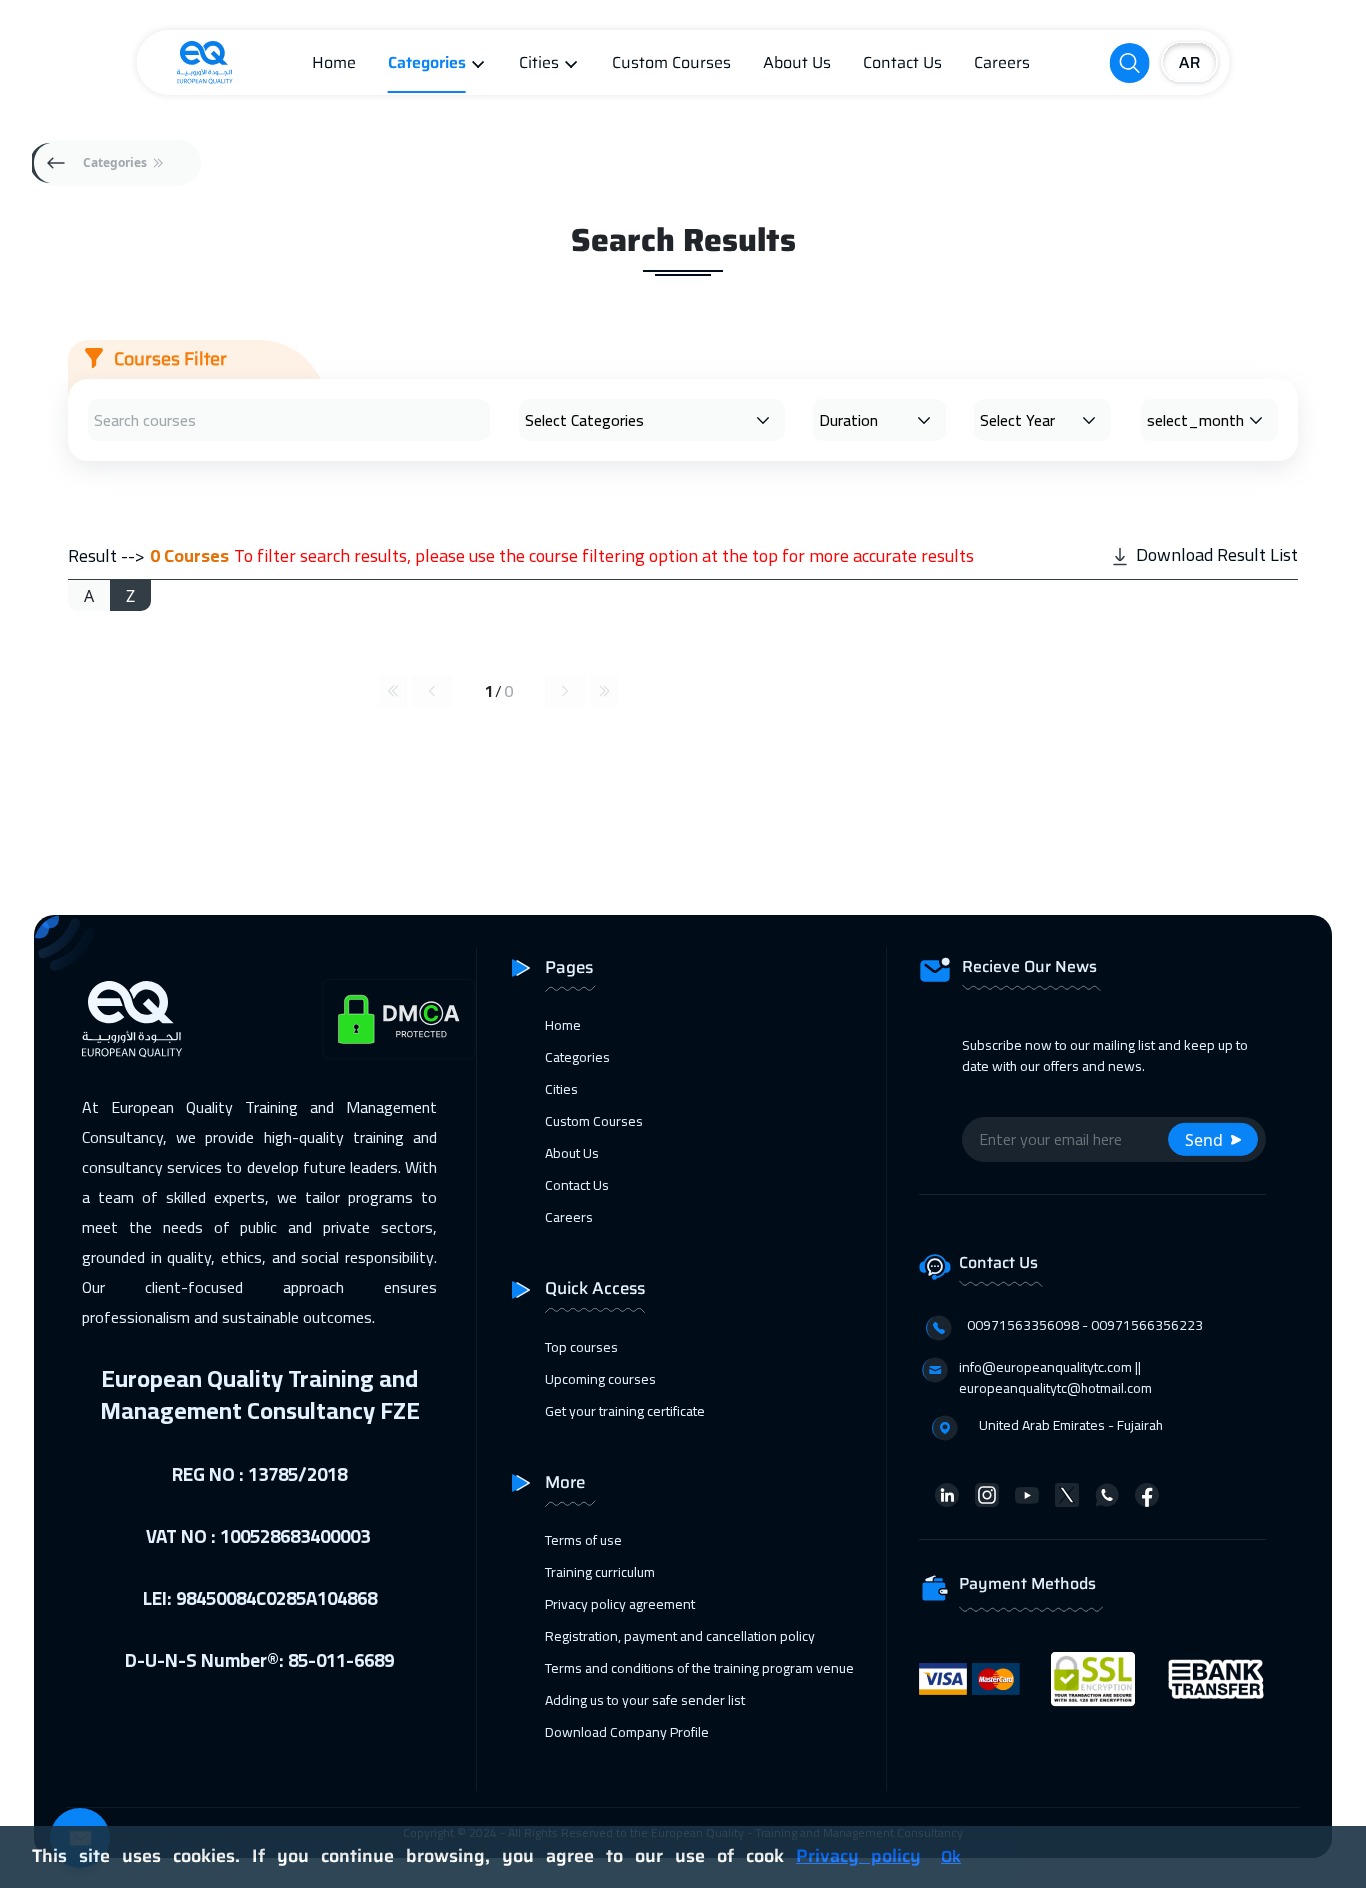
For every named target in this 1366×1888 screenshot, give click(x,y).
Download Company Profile (627, 1732)
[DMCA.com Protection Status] (399, 1019)
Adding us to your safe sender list (645, 1700)
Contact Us (902, 62)
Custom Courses (671, 62)
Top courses (581, 1347)
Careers (1002, 62)
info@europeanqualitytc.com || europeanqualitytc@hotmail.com (1055, 1377)
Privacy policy (858, 1856)
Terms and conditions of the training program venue (699, 1668)
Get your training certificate (625, 1411)
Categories (427, 62)
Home (334, 62)
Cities (539, 62)
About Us (797, 62)
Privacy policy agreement (620, 1604)
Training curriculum (600, 1572)
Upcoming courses (600, 1379)
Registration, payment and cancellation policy (680, 1636)
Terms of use (583, 1540)
